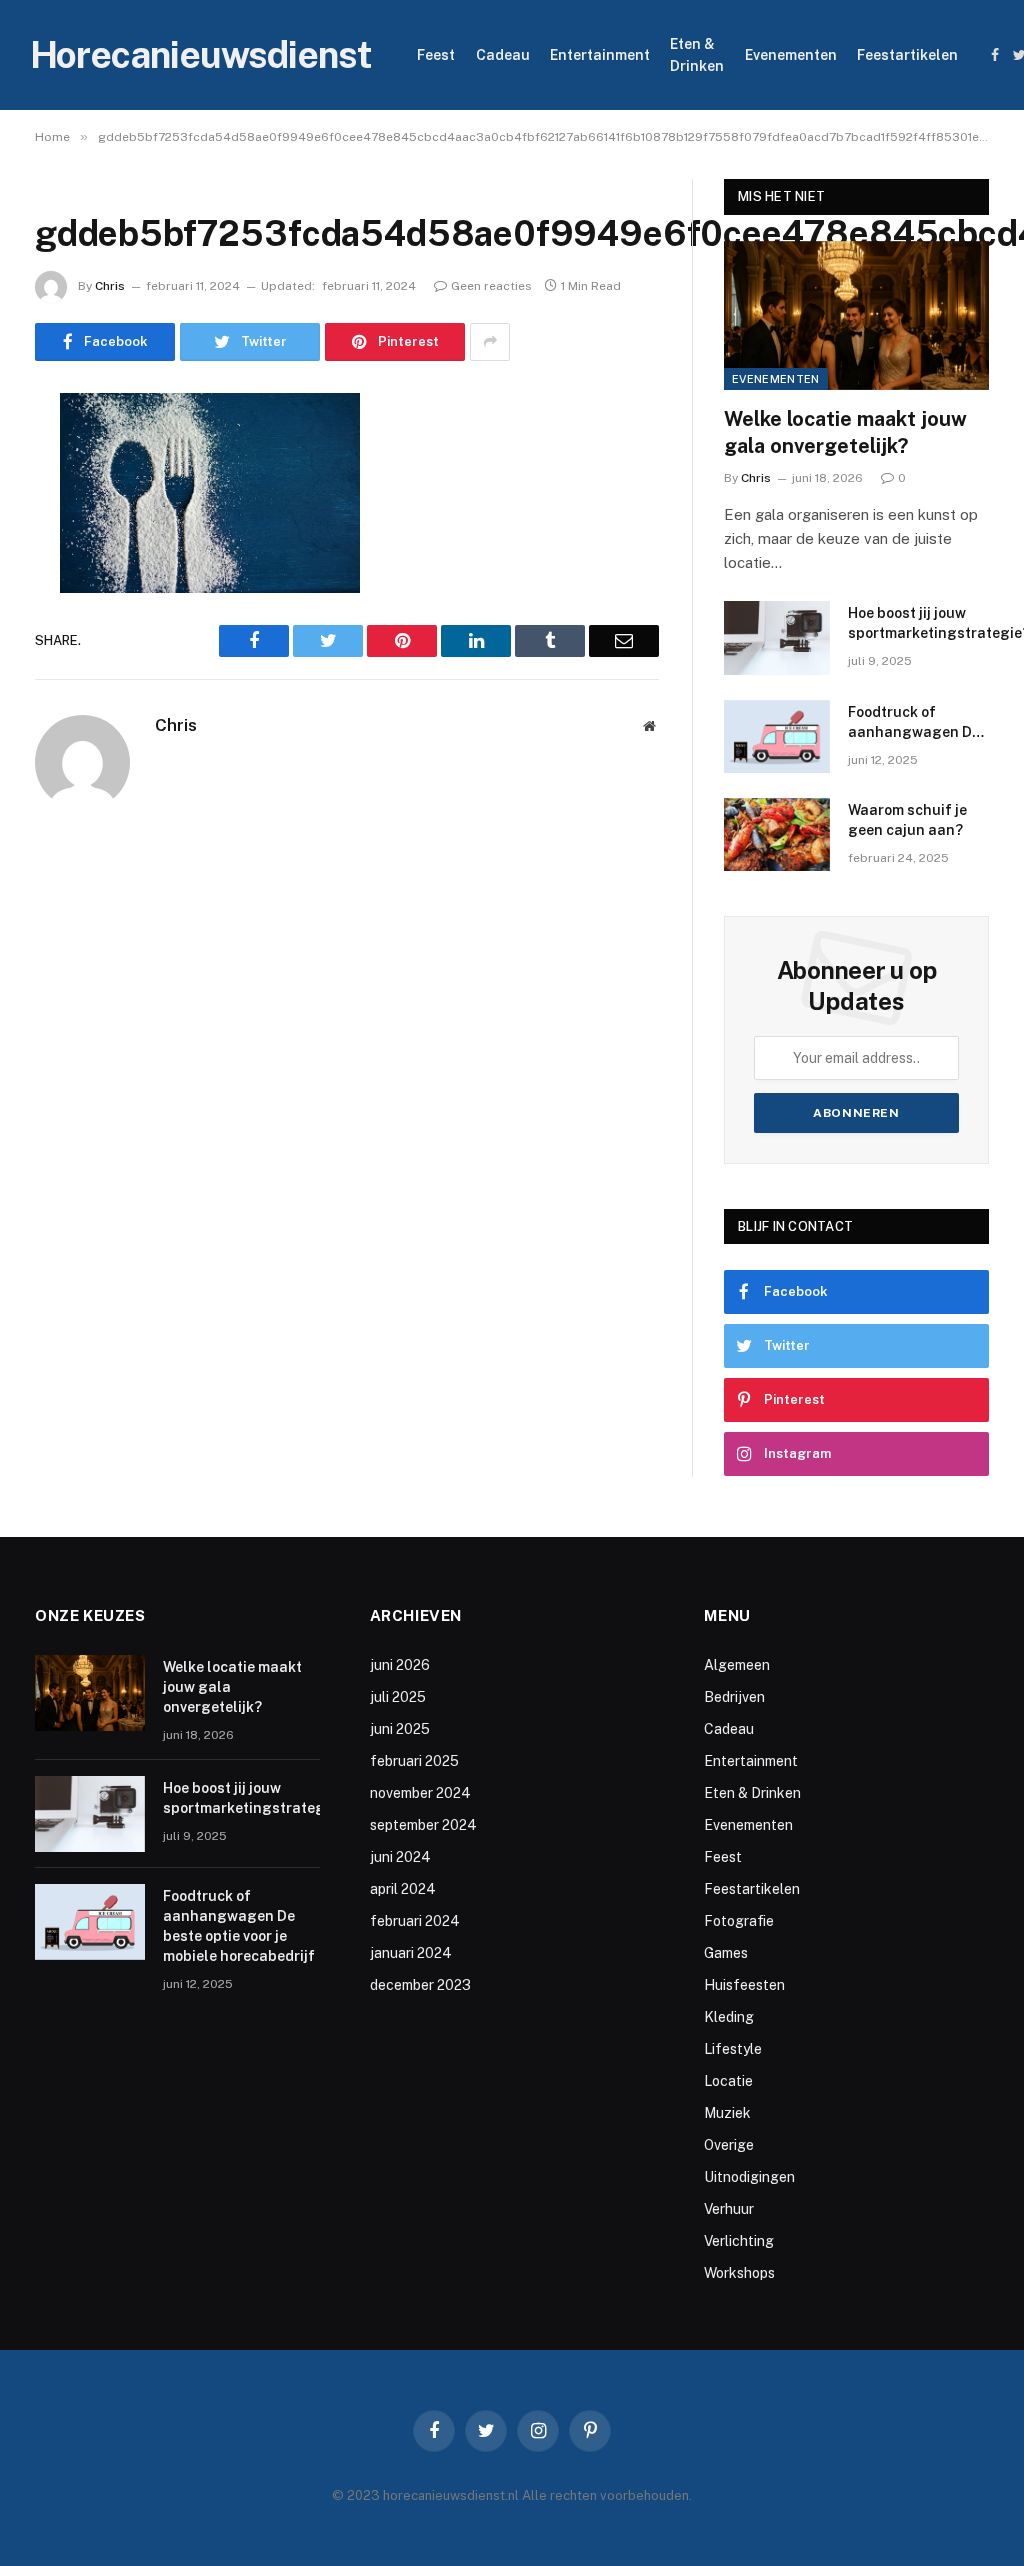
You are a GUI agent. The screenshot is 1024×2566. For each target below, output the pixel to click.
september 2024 (423, 1825)
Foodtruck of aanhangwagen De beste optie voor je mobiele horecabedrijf (914, 723)
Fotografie (739, 1921)
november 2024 (420, 1793)
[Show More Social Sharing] (490, 342)
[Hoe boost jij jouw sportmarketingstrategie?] (777, 637)
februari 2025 (414, 1761)
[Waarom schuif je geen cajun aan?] (777, 834)
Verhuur (729, 2209)
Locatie (728, 2081)
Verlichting (739, 2241)
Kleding (729, 2017)
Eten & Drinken (697, 55)
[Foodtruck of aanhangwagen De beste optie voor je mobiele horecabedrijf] (777, 736)
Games (726, 1953)
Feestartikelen (907, 55)
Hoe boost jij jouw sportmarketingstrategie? (254, 1798)
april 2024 (403, 1889)
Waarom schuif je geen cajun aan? (907, 820)
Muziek (727, 2113)
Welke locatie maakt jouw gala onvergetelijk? (845, 432)
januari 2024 (411, 1953)
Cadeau (503, 55)
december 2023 (420, 1985)
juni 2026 (400, 1665)
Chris (110, 286)
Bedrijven (734, 1697)
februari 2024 (415, 1921)
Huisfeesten (744, 1985)
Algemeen (737, 1665)
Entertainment (600, 55)
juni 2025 (400, 1729)
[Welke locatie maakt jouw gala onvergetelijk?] (856, 315)
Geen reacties (491, 286)
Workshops (739, 2273)
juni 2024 (400, 1857)
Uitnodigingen (749, 2177)
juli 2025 (398, 1697)
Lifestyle (733, 2049)
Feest (436, 55)
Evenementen (791, 55)
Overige (729, 2145)
